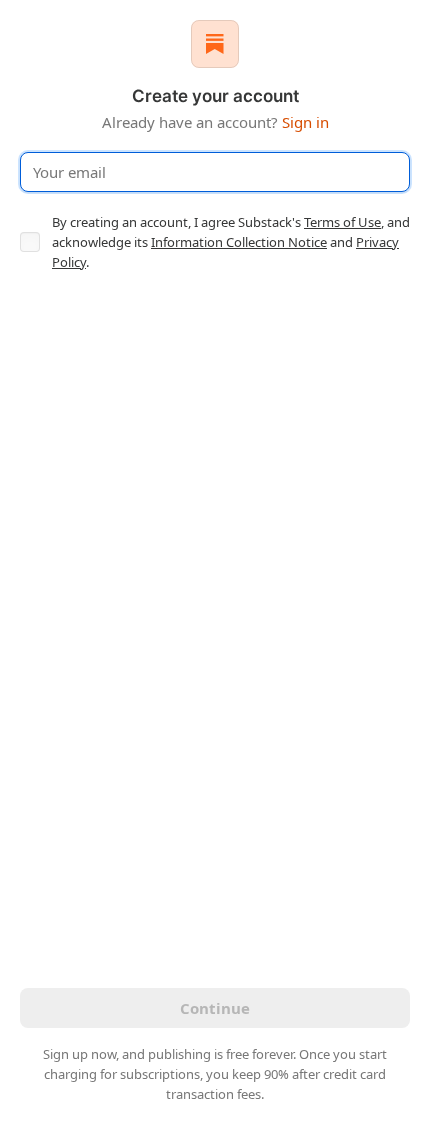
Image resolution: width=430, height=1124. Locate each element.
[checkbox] (30, 242)
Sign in (305, 122)
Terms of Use (342, 222)
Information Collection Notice (239, 242)
